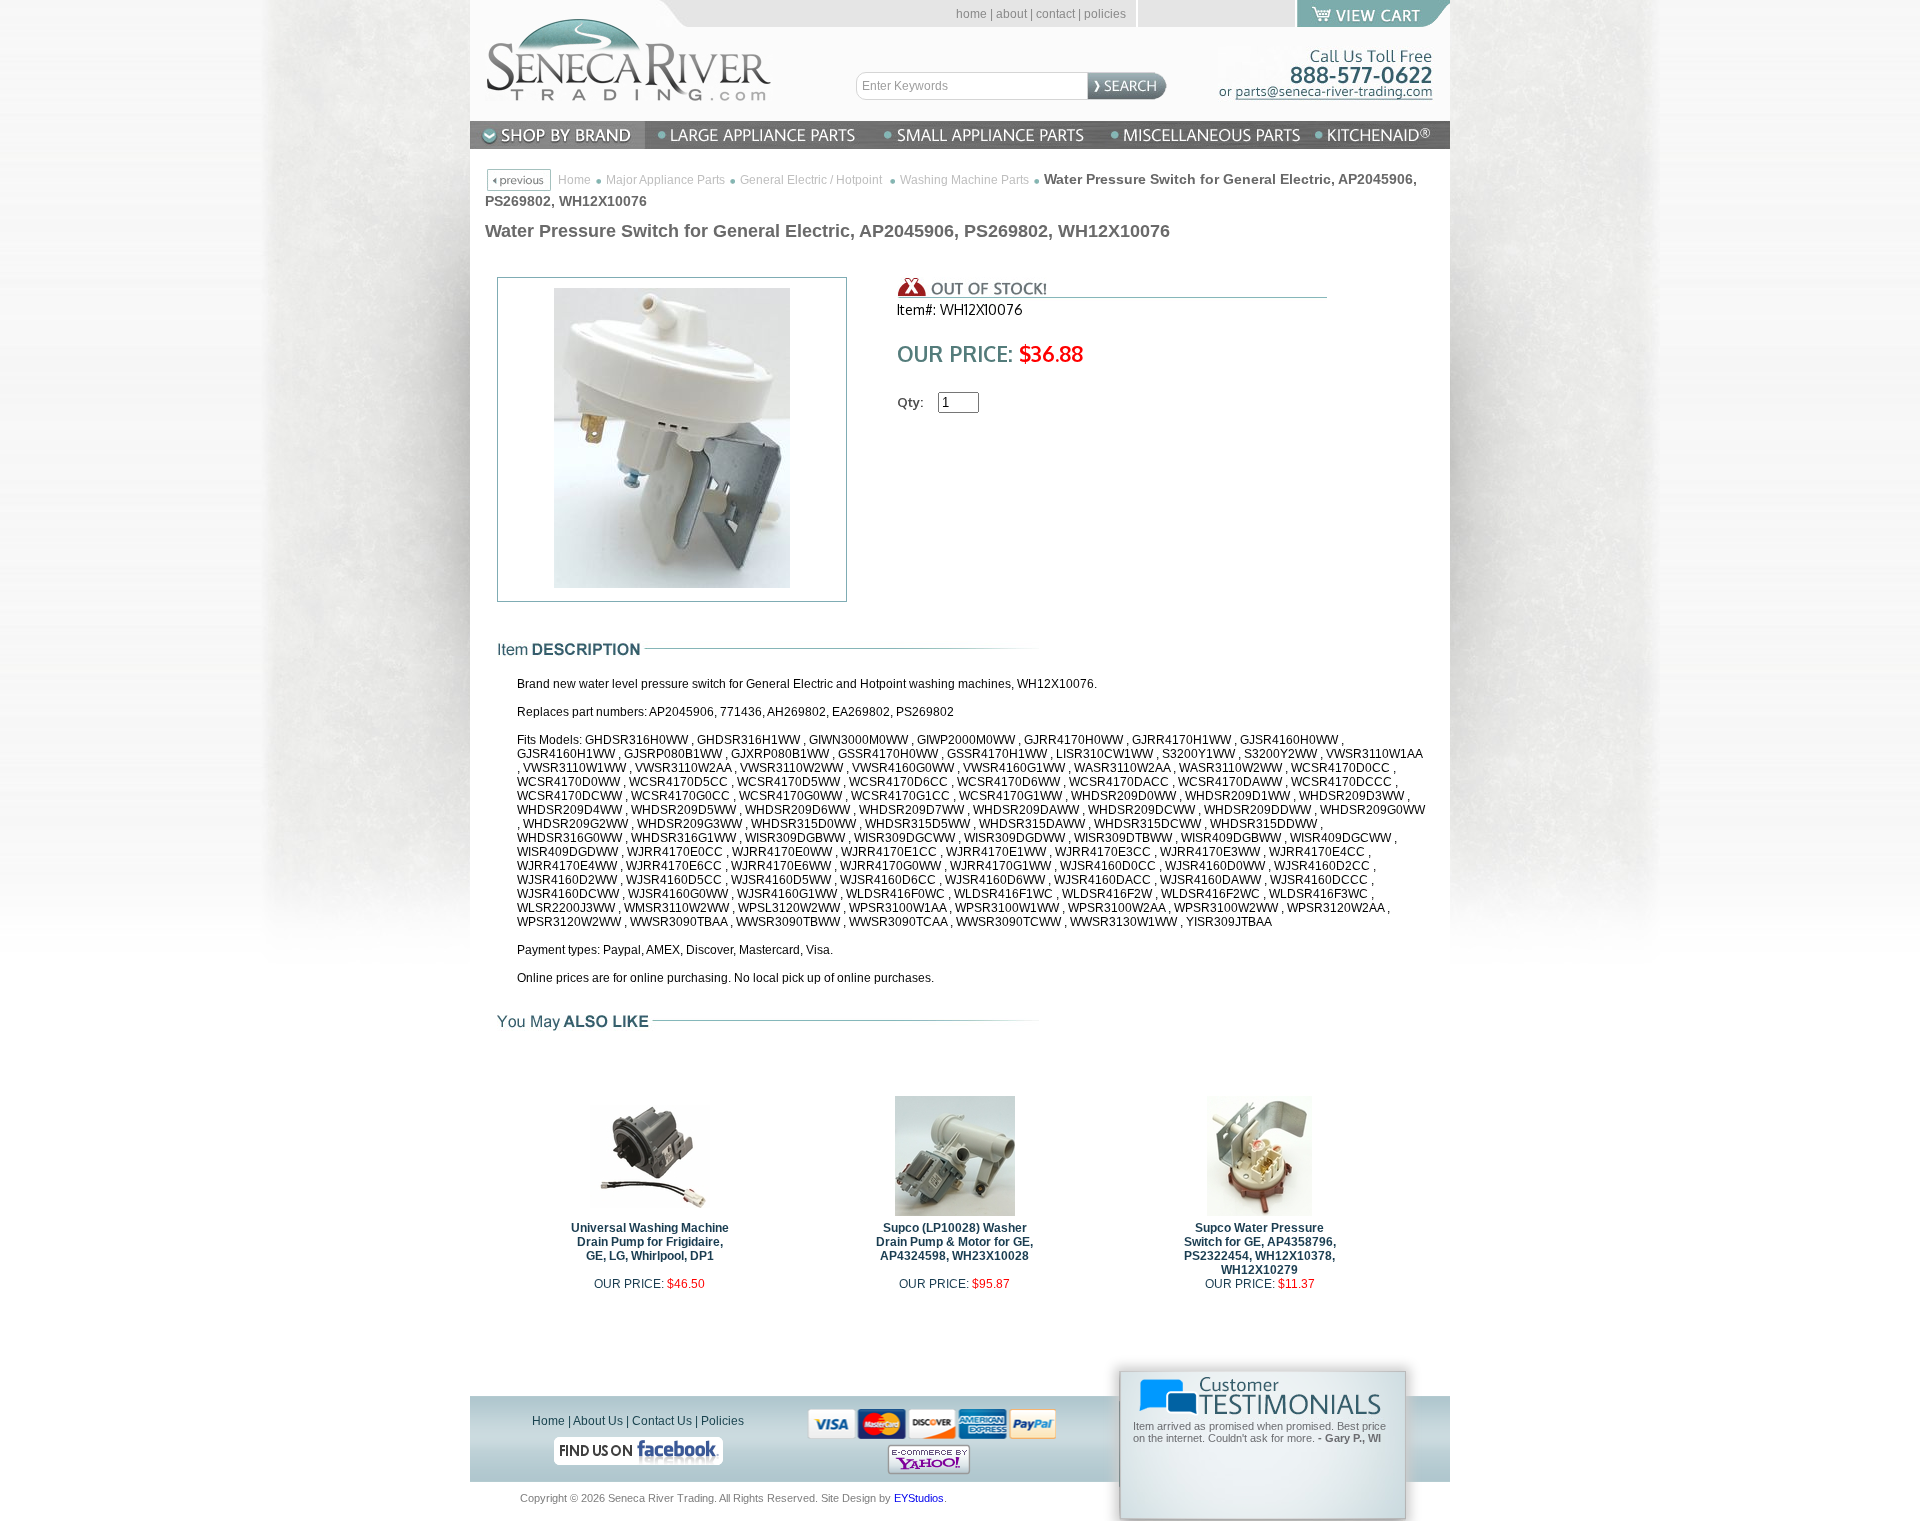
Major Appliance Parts (665, 180)
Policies (722, 1421)
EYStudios (919, 1498)
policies (1105, 14)
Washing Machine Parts (964, 180)
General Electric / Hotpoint (812, 180)
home (971, 14)
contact (1055, 14)
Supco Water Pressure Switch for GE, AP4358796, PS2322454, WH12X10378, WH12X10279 (1260, 1249)
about (1011, 14)
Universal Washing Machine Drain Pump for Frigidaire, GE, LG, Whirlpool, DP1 (650, 1242)
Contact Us (662, 1421)
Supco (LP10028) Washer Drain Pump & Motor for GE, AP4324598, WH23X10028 (954, 1242)
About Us (598, 1421)
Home (574, 180)
